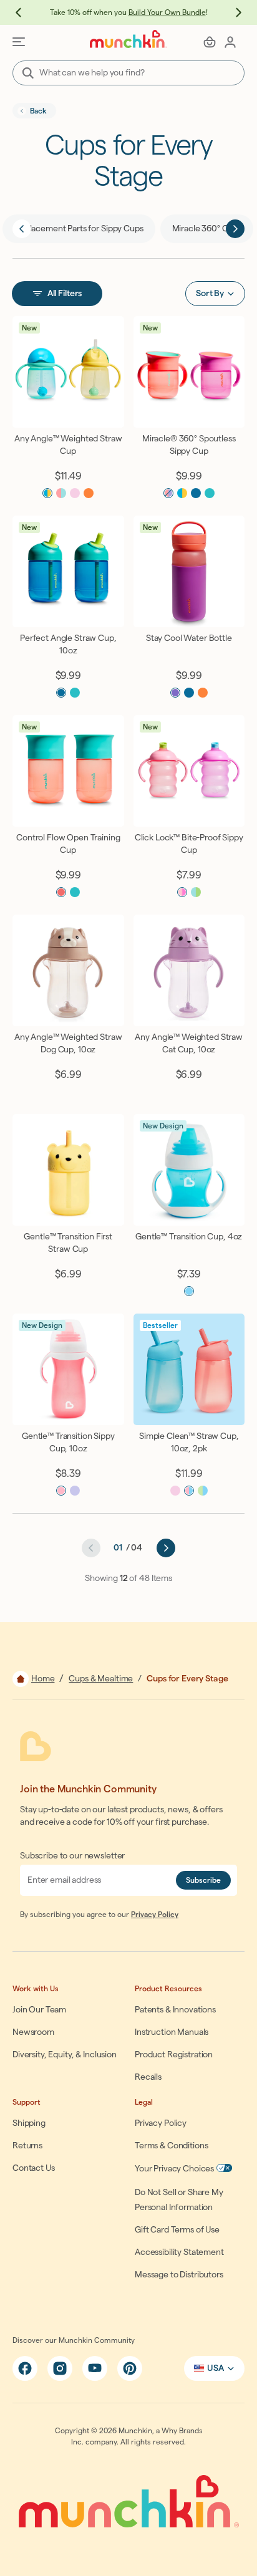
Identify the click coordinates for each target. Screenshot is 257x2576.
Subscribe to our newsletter (72, 1856)
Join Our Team (39, 2010)
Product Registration (174, 2055)
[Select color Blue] (189, 693)
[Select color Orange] (89, 493)
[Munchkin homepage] (128, 39)
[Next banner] (232, 12)
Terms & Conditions (171, 2146)
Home (43, 1679)
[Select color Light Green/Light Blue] (203, 1491)
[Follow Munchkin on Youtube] (95, 2368)
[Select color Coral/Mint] (61, 493)
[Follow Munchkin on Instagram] (60, 2368)
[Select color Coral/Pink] (182, 892)
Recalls (148, 2077)
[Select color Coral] (61, 892)
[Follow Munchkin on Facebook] (25, 2368)
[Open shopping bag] (210, 42)
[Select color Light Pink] (61, 1491)
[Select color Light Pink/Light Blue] (189, 1491)
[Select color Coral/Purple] (168, 493)
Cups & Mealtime (101, 1679)
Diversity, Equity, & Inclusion (65, 2055)
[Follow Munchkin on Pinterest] (130, 2368)
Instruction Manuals (172, 2032)
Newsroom (33, 2032)
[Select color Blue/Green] (196, 892)
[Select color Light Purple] (75, 1491)
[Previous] (22, 229)
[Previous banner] (25, 12)
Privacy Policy (155, 1915)
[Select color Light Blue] (189, 1291)
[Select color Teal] (210, 493)
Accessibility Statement (179, 2252)
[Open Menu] (19, 42)
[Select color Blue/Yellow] (47, 493)
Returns (27, 2146)
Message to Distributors (179, 2275)
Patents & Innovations (175, 2010)
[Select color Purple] (175, 693)
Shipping (29, 2123)
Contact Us (34, 2168)
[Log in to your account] (230, 42)
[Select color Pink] (75, 493)
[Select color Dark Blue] (196, 493)
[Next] (235, 229)
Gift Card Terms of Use (177, 2230)
